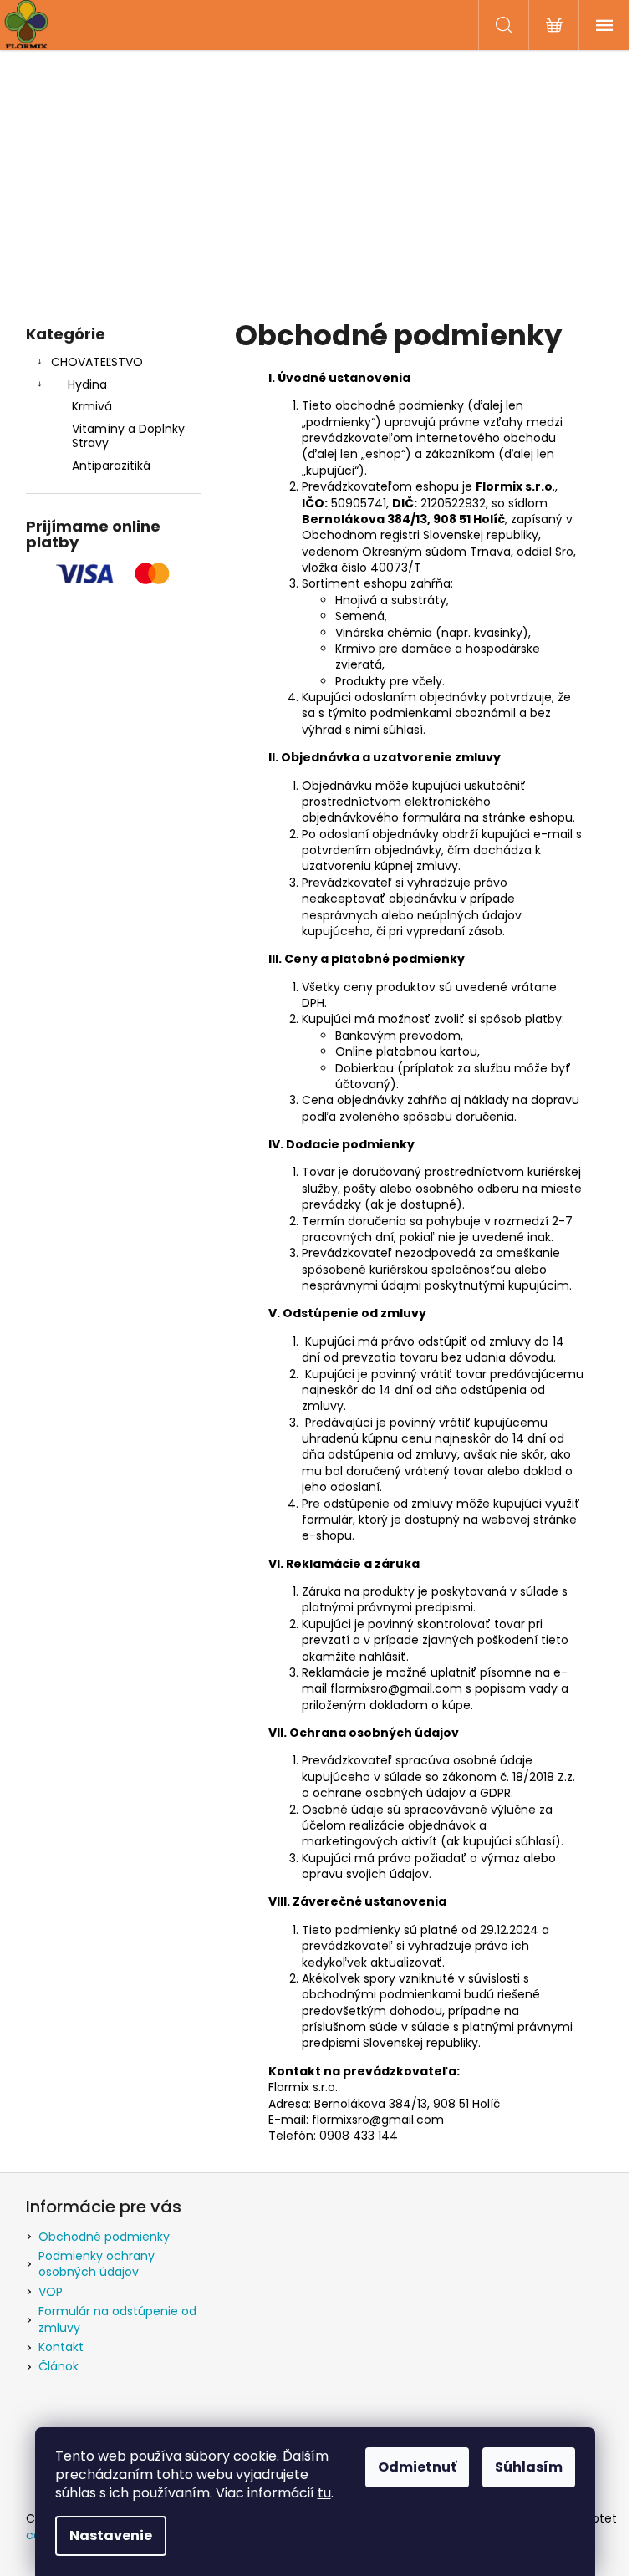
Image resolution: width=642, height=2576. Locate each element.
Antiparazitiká (111, 466)
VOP (51, 2292)
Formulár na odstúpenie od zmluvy (117, 2319)
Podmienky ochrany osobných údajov (97, 2264)
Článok (59, 2366)
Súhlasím (529, 2467)
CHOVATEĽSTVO (97, 362)
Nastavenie (111, 2535)
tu (324, 2493)
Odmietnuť (417, 2467)
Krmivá (92, 406)
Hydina (87, 384)
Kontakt (61, 2347)
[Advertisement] (321, 176)
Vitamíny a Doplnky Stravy (128, 436)
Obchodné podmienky (104, 2237)
